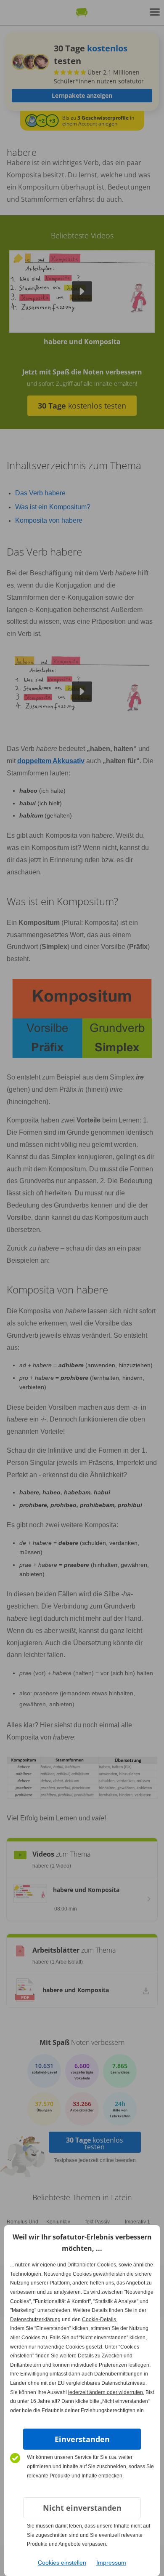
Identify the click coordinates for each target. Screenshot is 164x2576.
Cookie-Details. (100, 2319)
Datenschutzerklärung (35, 2319)
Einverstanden (82, 2439)
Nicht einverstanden (82, 2508)
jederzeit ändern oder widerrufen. (106, 2392)
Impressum (111, 2563)
